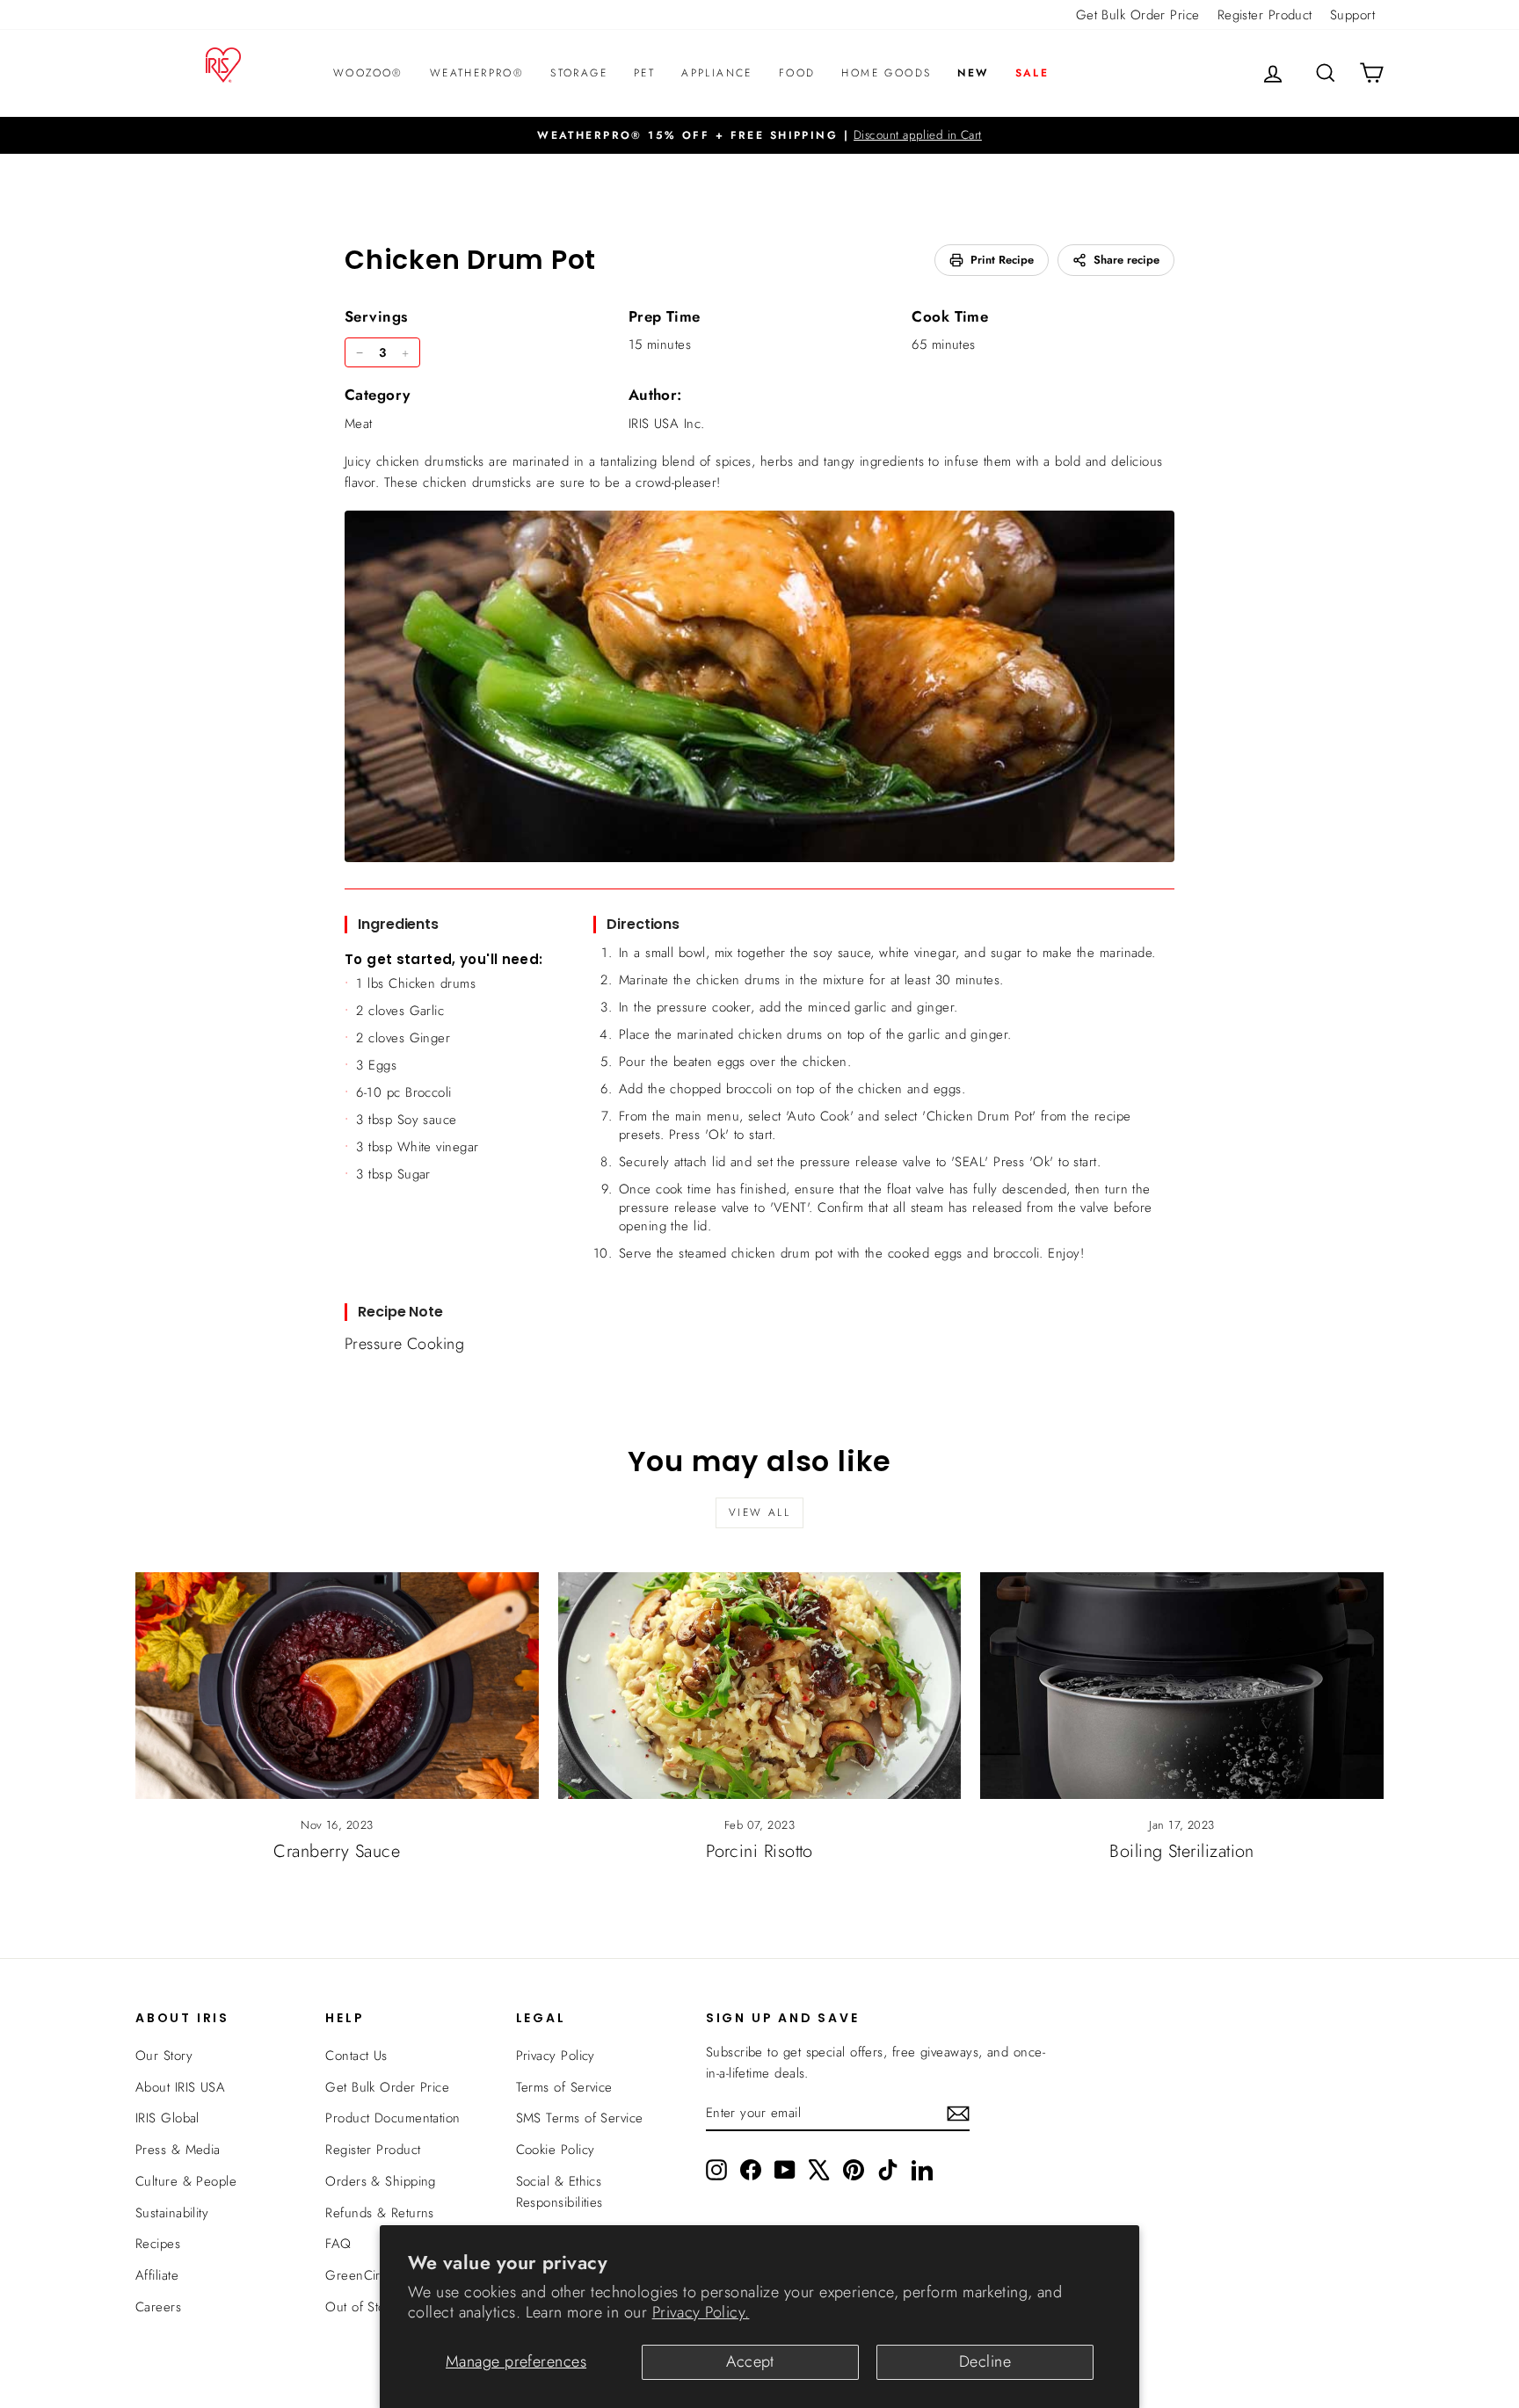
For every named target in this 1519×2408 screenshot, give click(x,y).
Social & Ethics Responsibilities (560, 2192)
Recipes (158, 2244)
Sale (1032, 73)
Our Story (164, 2056)
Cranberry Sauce (337, 1851)
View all (759, 1512)
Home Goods (886, 73)
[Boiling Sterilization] (1182, 1686)
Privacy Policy (556, 2056)
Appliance (717, 73)
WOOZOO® (368, 73)
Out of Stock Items (378, 2307)
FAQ (338, 2244)
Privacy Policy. (701, 2312)
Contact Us (356, 2056)
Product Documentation (392, 2118)
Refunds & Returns (380, 2213)
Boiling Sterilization (1181, 1851)
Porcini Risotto (759, 1851)
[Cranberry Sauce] (337, 1686)
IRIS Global (167, 2118)
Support (1352, 15)
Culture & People (186, 2181)
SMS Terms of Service (580, 2118)
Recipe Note (400, 1312)
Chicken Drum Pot (470, 260)
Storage (579, 73)
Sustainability (172, 2213)
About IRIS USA (180, 2087)
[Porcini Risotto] (760, 1686)
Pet (644, 73)
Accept (750, 2361)
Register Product (1265, 15)
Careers (158, 2307)
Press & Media (178, 2150)
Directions (643, 924)
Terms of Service (564, 2087)
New (973, 73)
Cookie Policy (556, 2150)
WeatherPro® (477, 73)
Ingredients (398, 924)
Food (797, 73)
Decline (985, 2361)
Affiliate (157, 2275)
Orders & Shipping (381, 2181)
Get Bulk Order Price (1138, 15)
